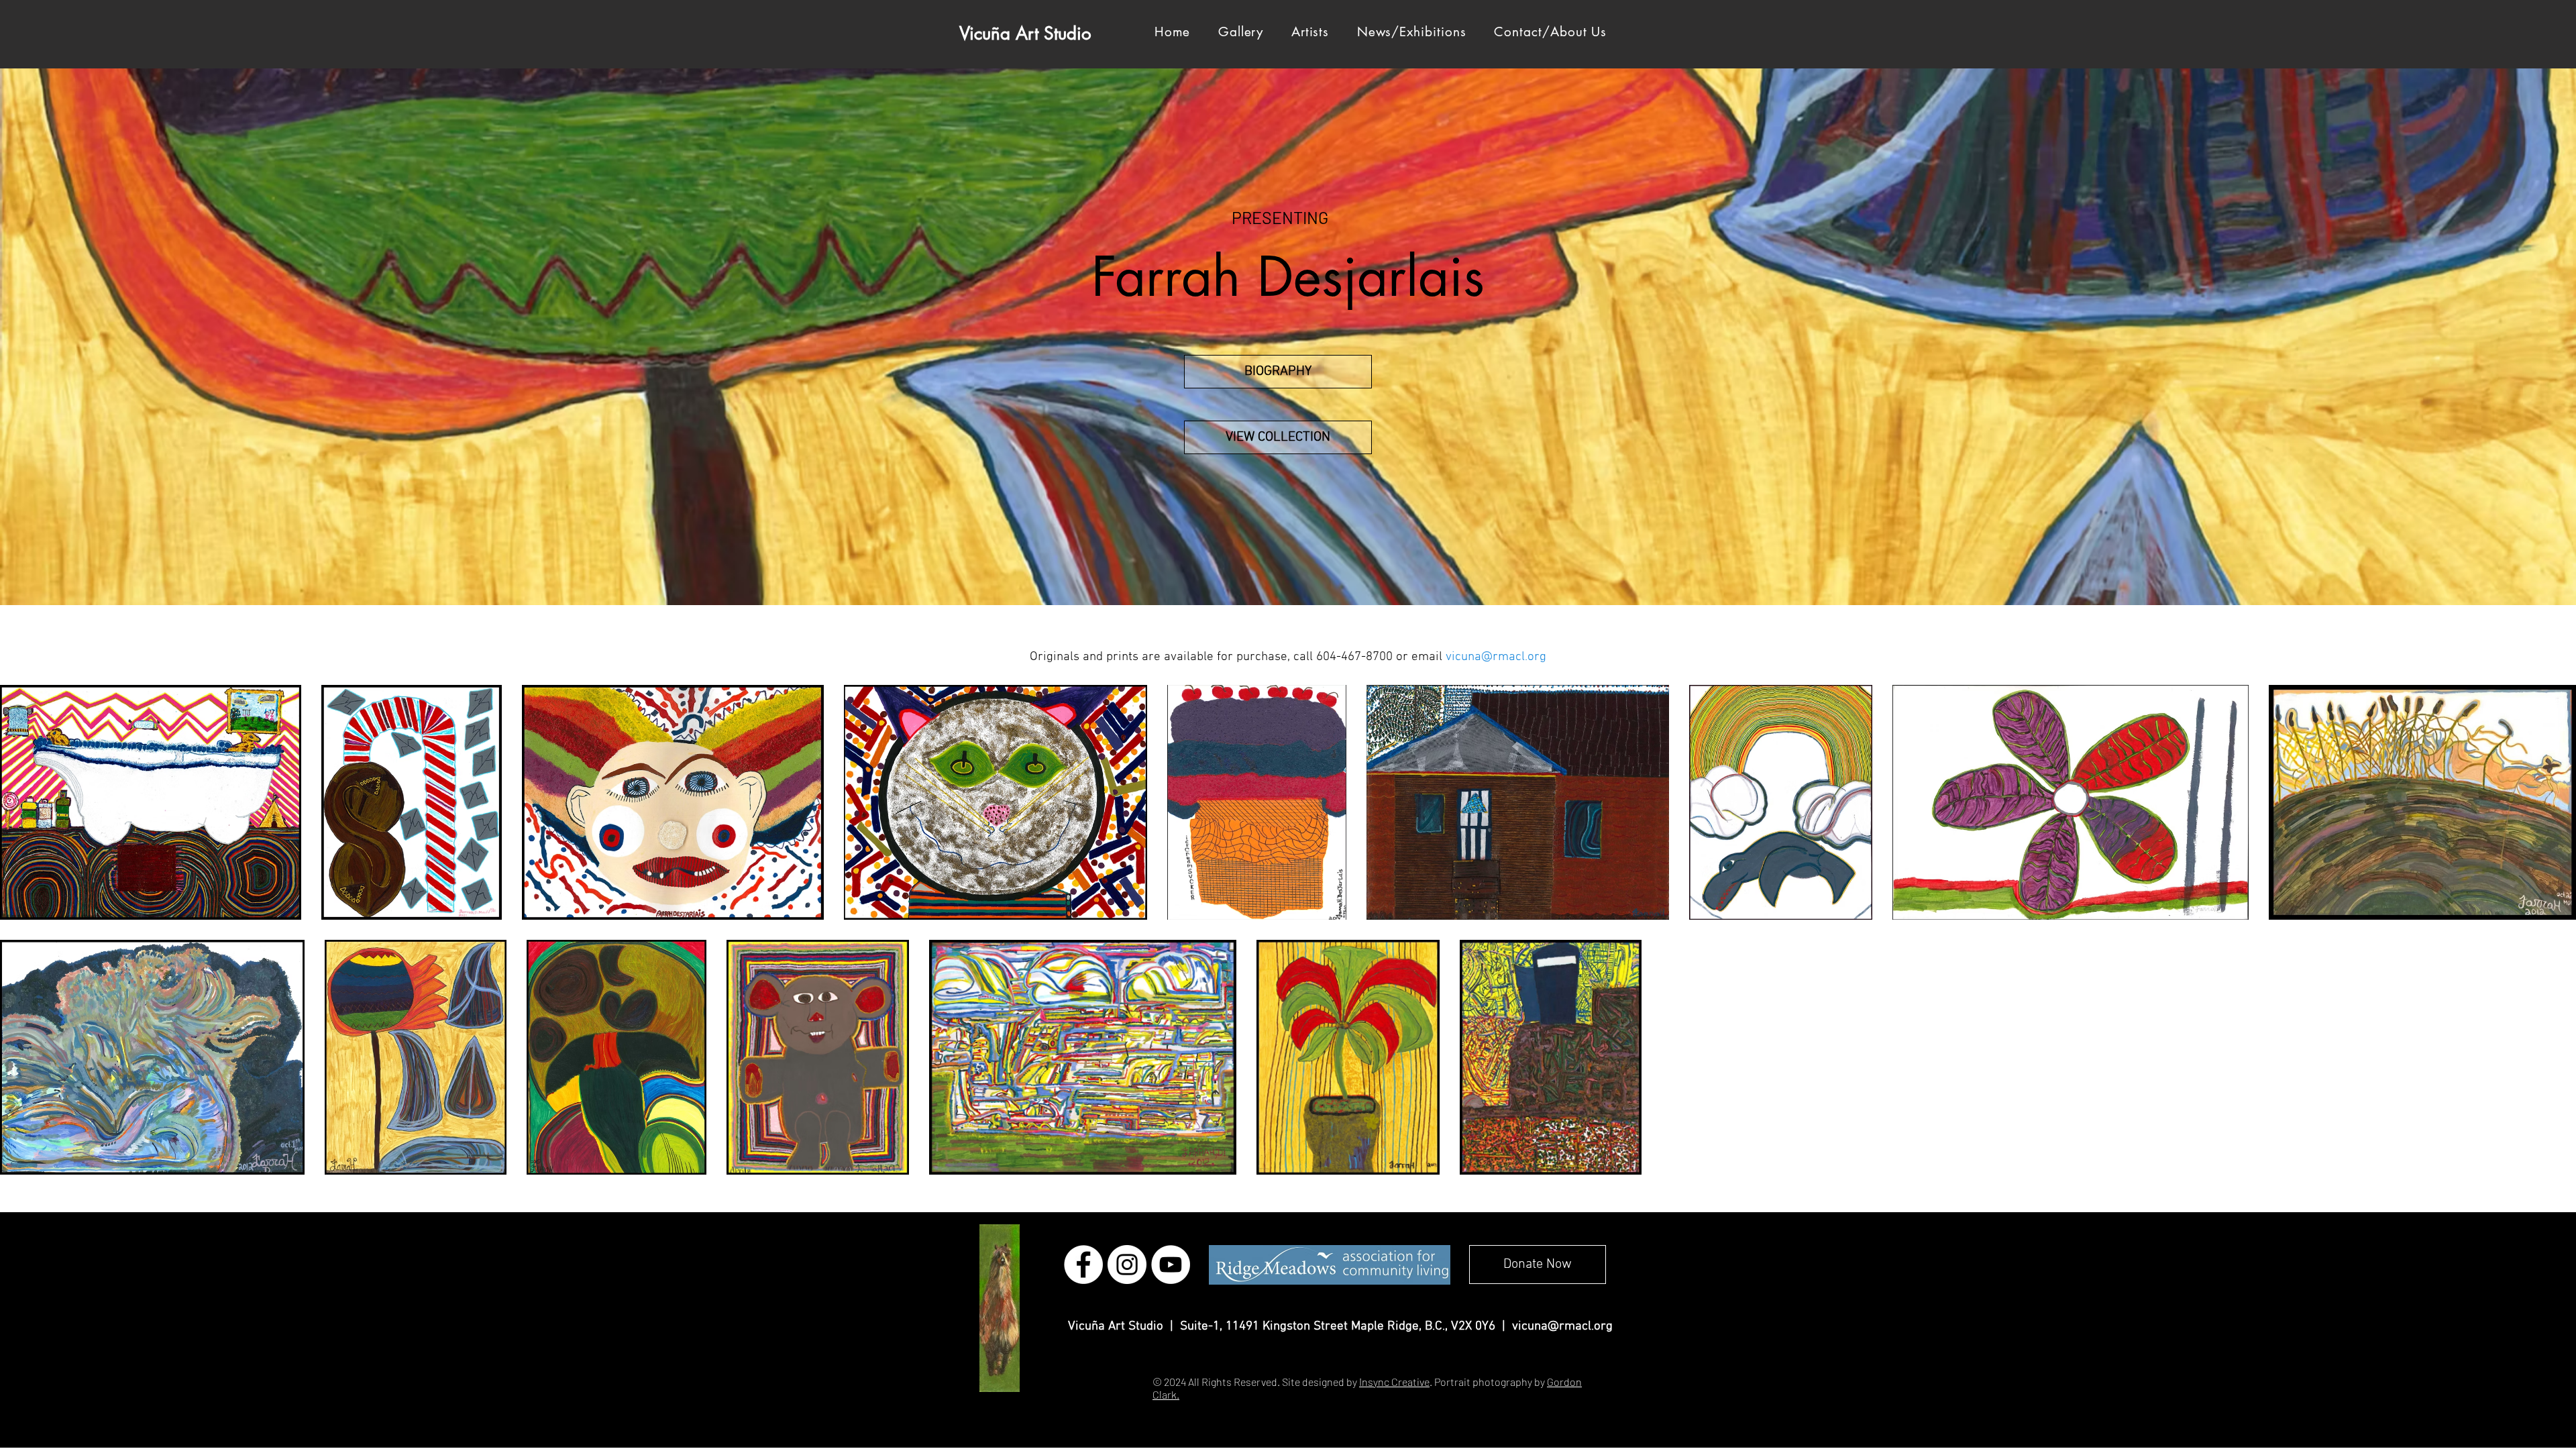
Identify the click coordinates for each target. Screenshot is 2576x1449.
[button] (1310, 32)
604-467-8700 (1354, 657)
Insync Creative (1394, 1382)
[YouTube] (1171, 1265)
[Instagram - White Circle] (1127, 1265)
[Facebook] (1083, 1265)
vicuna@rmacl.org (1562, 1327)
